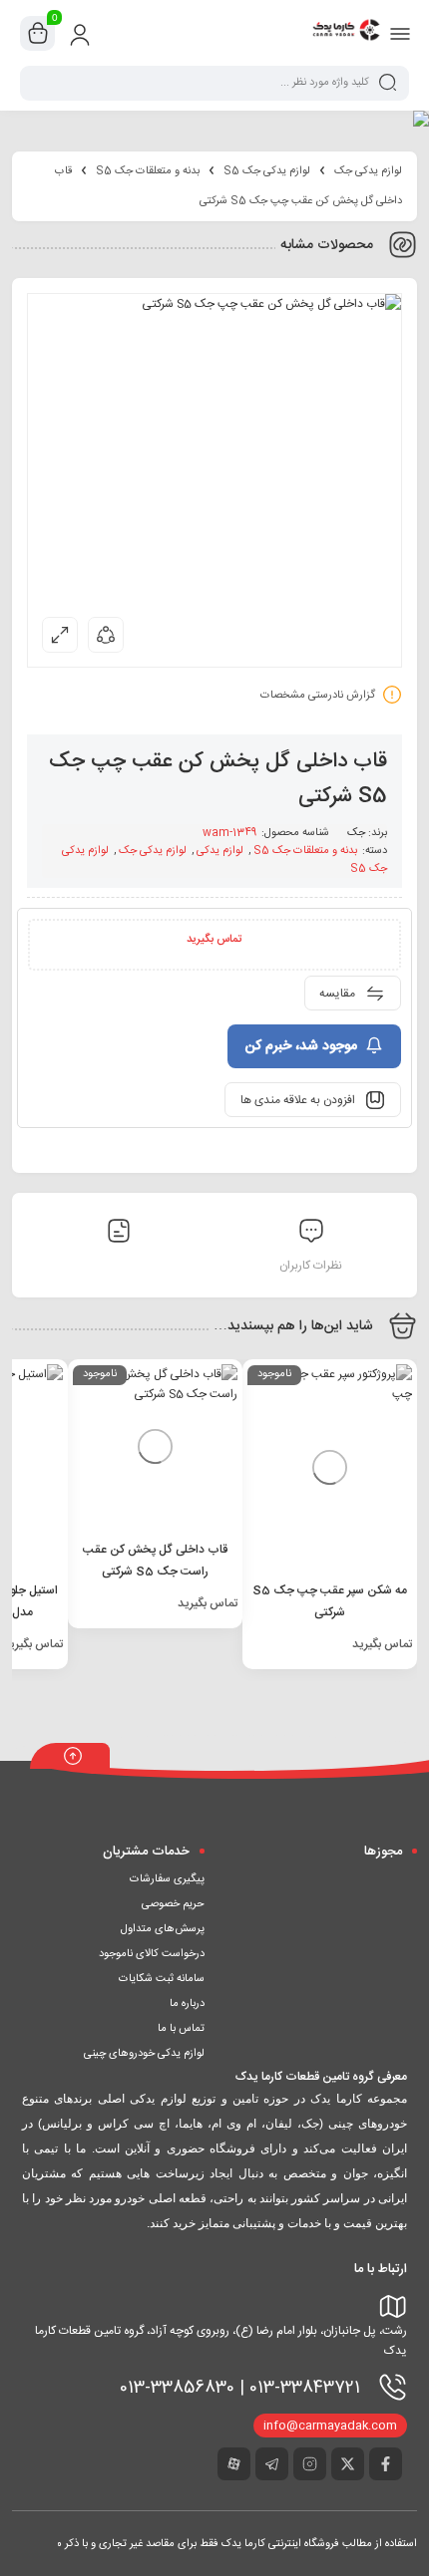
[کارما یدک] (346, 33)
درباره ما (187, 2004)
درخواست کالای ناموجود (152, 1954)
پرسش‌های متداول (163, 1929)
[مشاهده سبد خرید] (38, 34)
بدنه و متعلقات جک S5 (148, 171)
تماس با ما (181, 2029)
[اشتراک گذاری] (106, 635)
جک (356, 833)
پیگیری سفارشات (167, 1879)
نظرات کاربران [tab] (311, 1266)
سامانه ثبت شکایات (162, 1979)
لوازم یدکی (220, 851)
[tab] (118, 1236)
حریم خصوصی (173, 1904)
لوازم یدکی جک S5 (267, 171)
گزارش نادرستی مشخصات (318, 696)
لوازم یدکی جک (368, 171)
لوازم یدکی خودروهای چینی (144, 2054)
